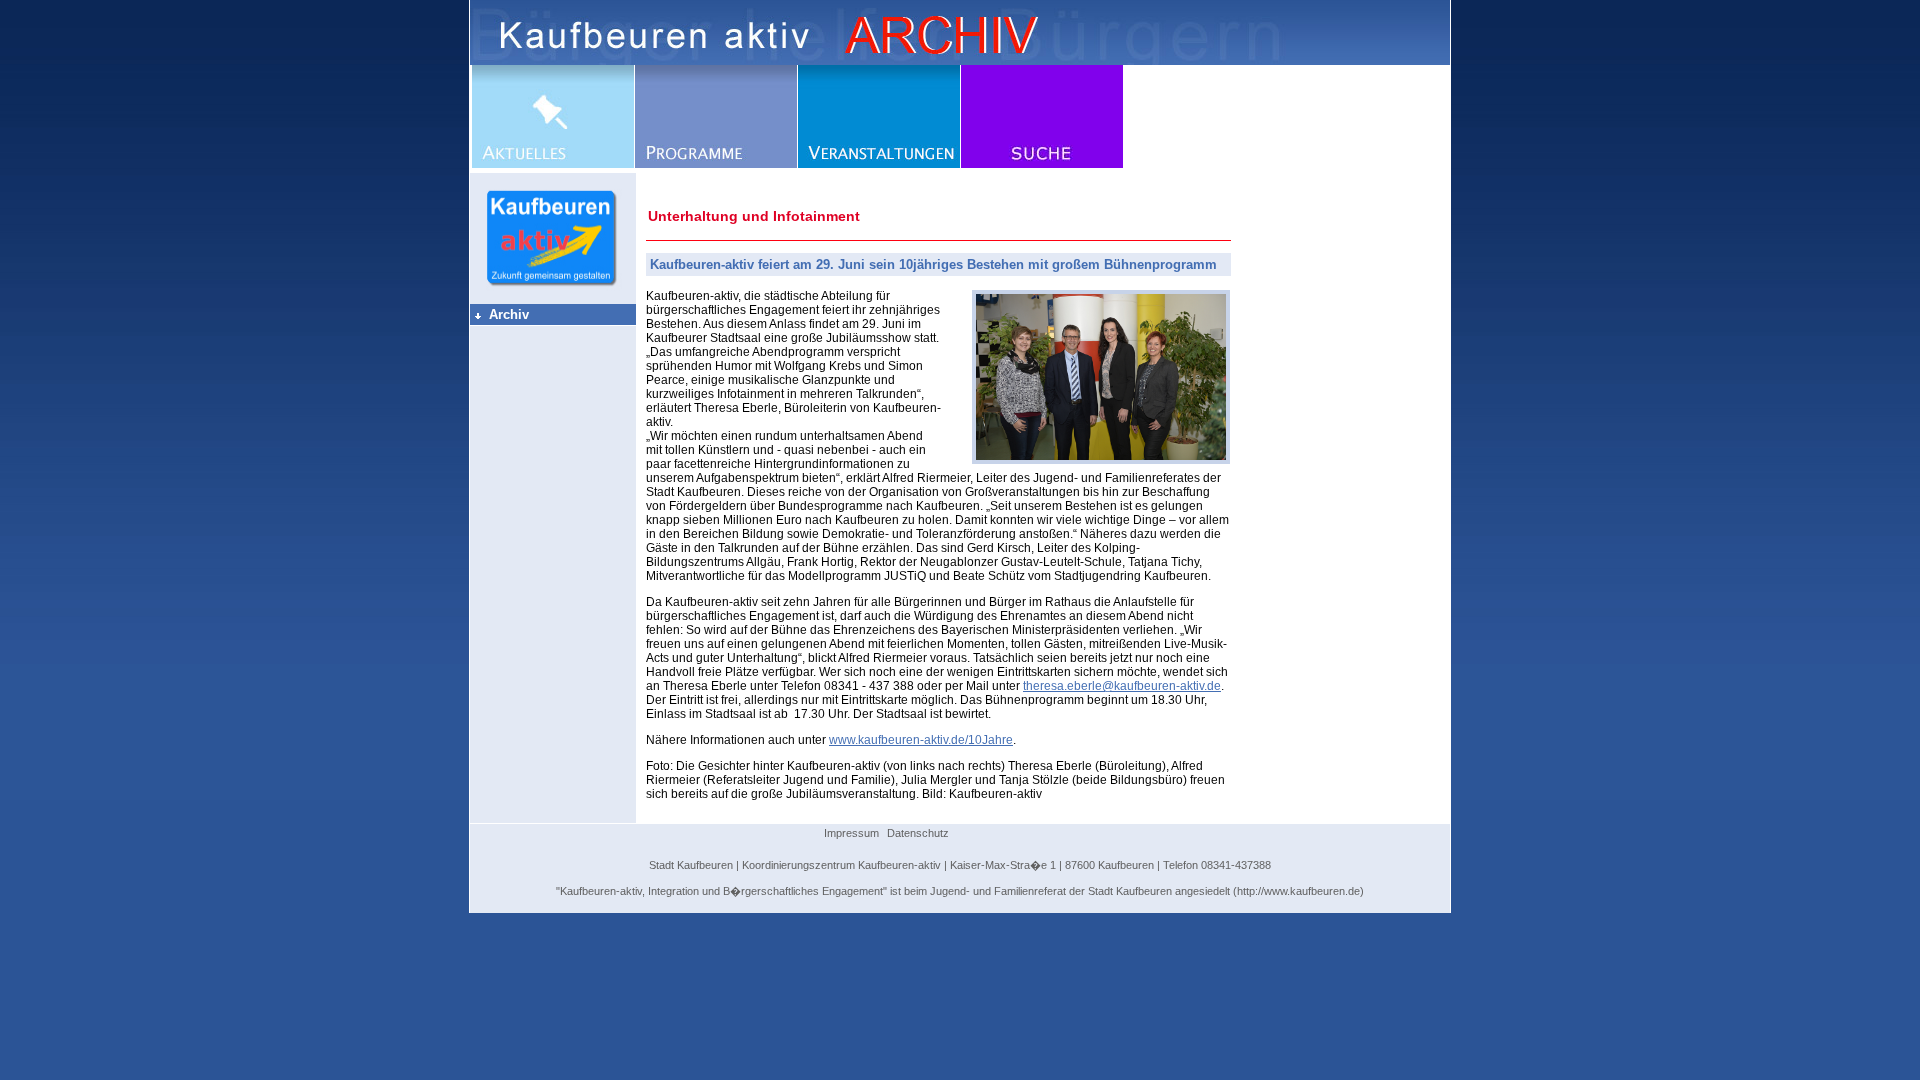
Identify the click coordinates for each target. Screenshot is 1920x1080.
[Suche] (1042, 164)
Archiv (501, 314)
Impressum (851, 833)
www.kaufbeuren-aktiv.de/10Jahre (921, 740)
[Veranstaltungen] (879, 164)
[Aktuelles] (553, 164)
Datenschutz (918, 833)
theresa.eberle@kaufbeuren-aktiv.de (1122, 686)
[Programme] (716, 164)
